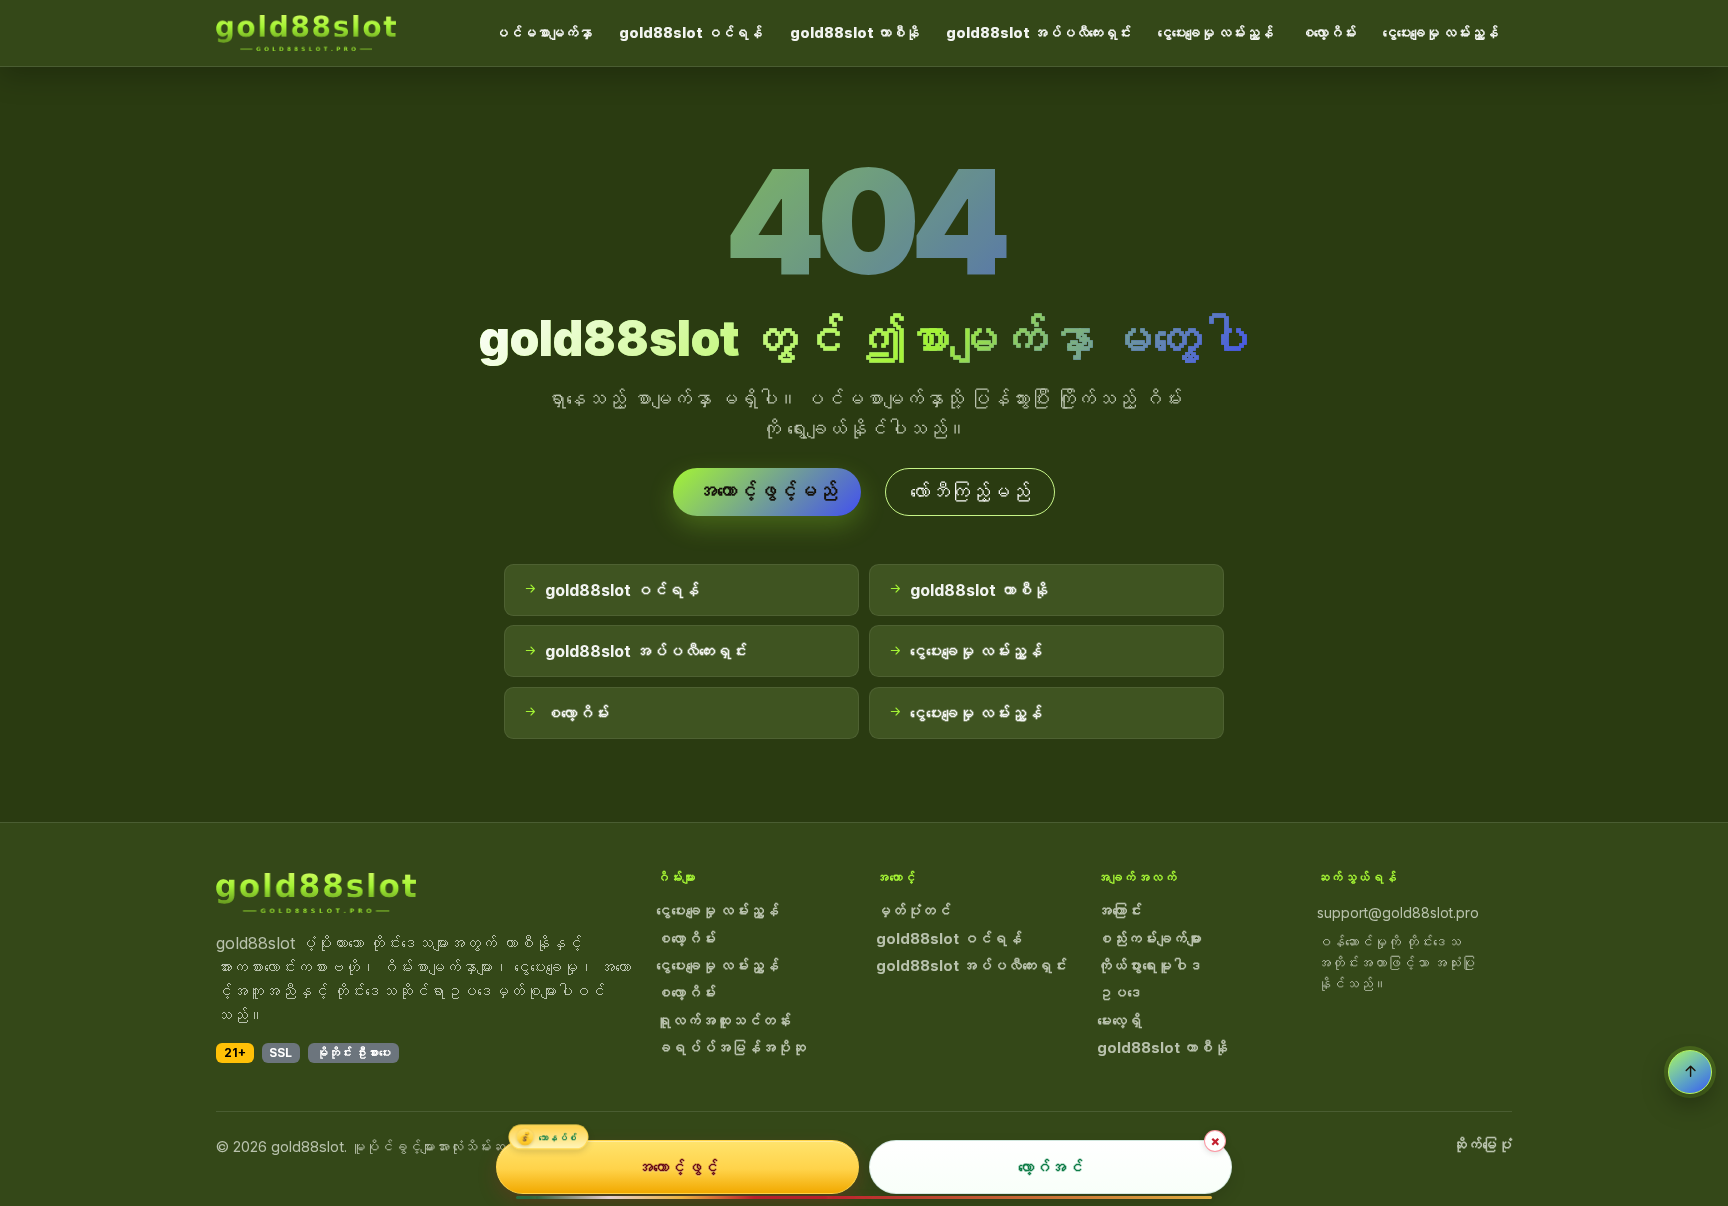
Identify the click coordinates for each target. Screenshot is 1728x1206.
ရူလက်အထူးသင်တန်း (723, 1021)
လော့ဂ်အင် (1050, 1167)
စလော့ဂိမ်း (1328, 32)
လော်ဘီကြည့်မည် (970, 492)
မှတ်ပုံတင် (913, 911)
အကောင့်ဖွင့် (677, 1167)
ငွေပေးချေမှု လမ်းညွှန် (1215, 32)
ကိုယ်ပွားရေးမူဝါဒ (1149, 966)
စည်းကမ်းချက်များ (1149, 939)
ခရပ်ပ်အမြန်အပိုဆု (731, 1048)
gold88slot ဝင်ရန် (690, 32)
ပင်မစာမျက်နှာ (543, 32)
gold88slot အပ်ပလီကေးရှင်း (1038, 32)
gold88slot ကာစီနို (854, 32)
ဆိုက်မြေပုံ (1482, 1145)
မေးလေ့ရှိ (1119, 1021)
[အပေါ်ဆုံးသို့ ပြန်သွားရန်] (1690, 1072)
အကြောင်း (1119, 911)
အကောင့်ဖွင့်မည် (767, 491)
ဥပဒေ (1119, 993)
